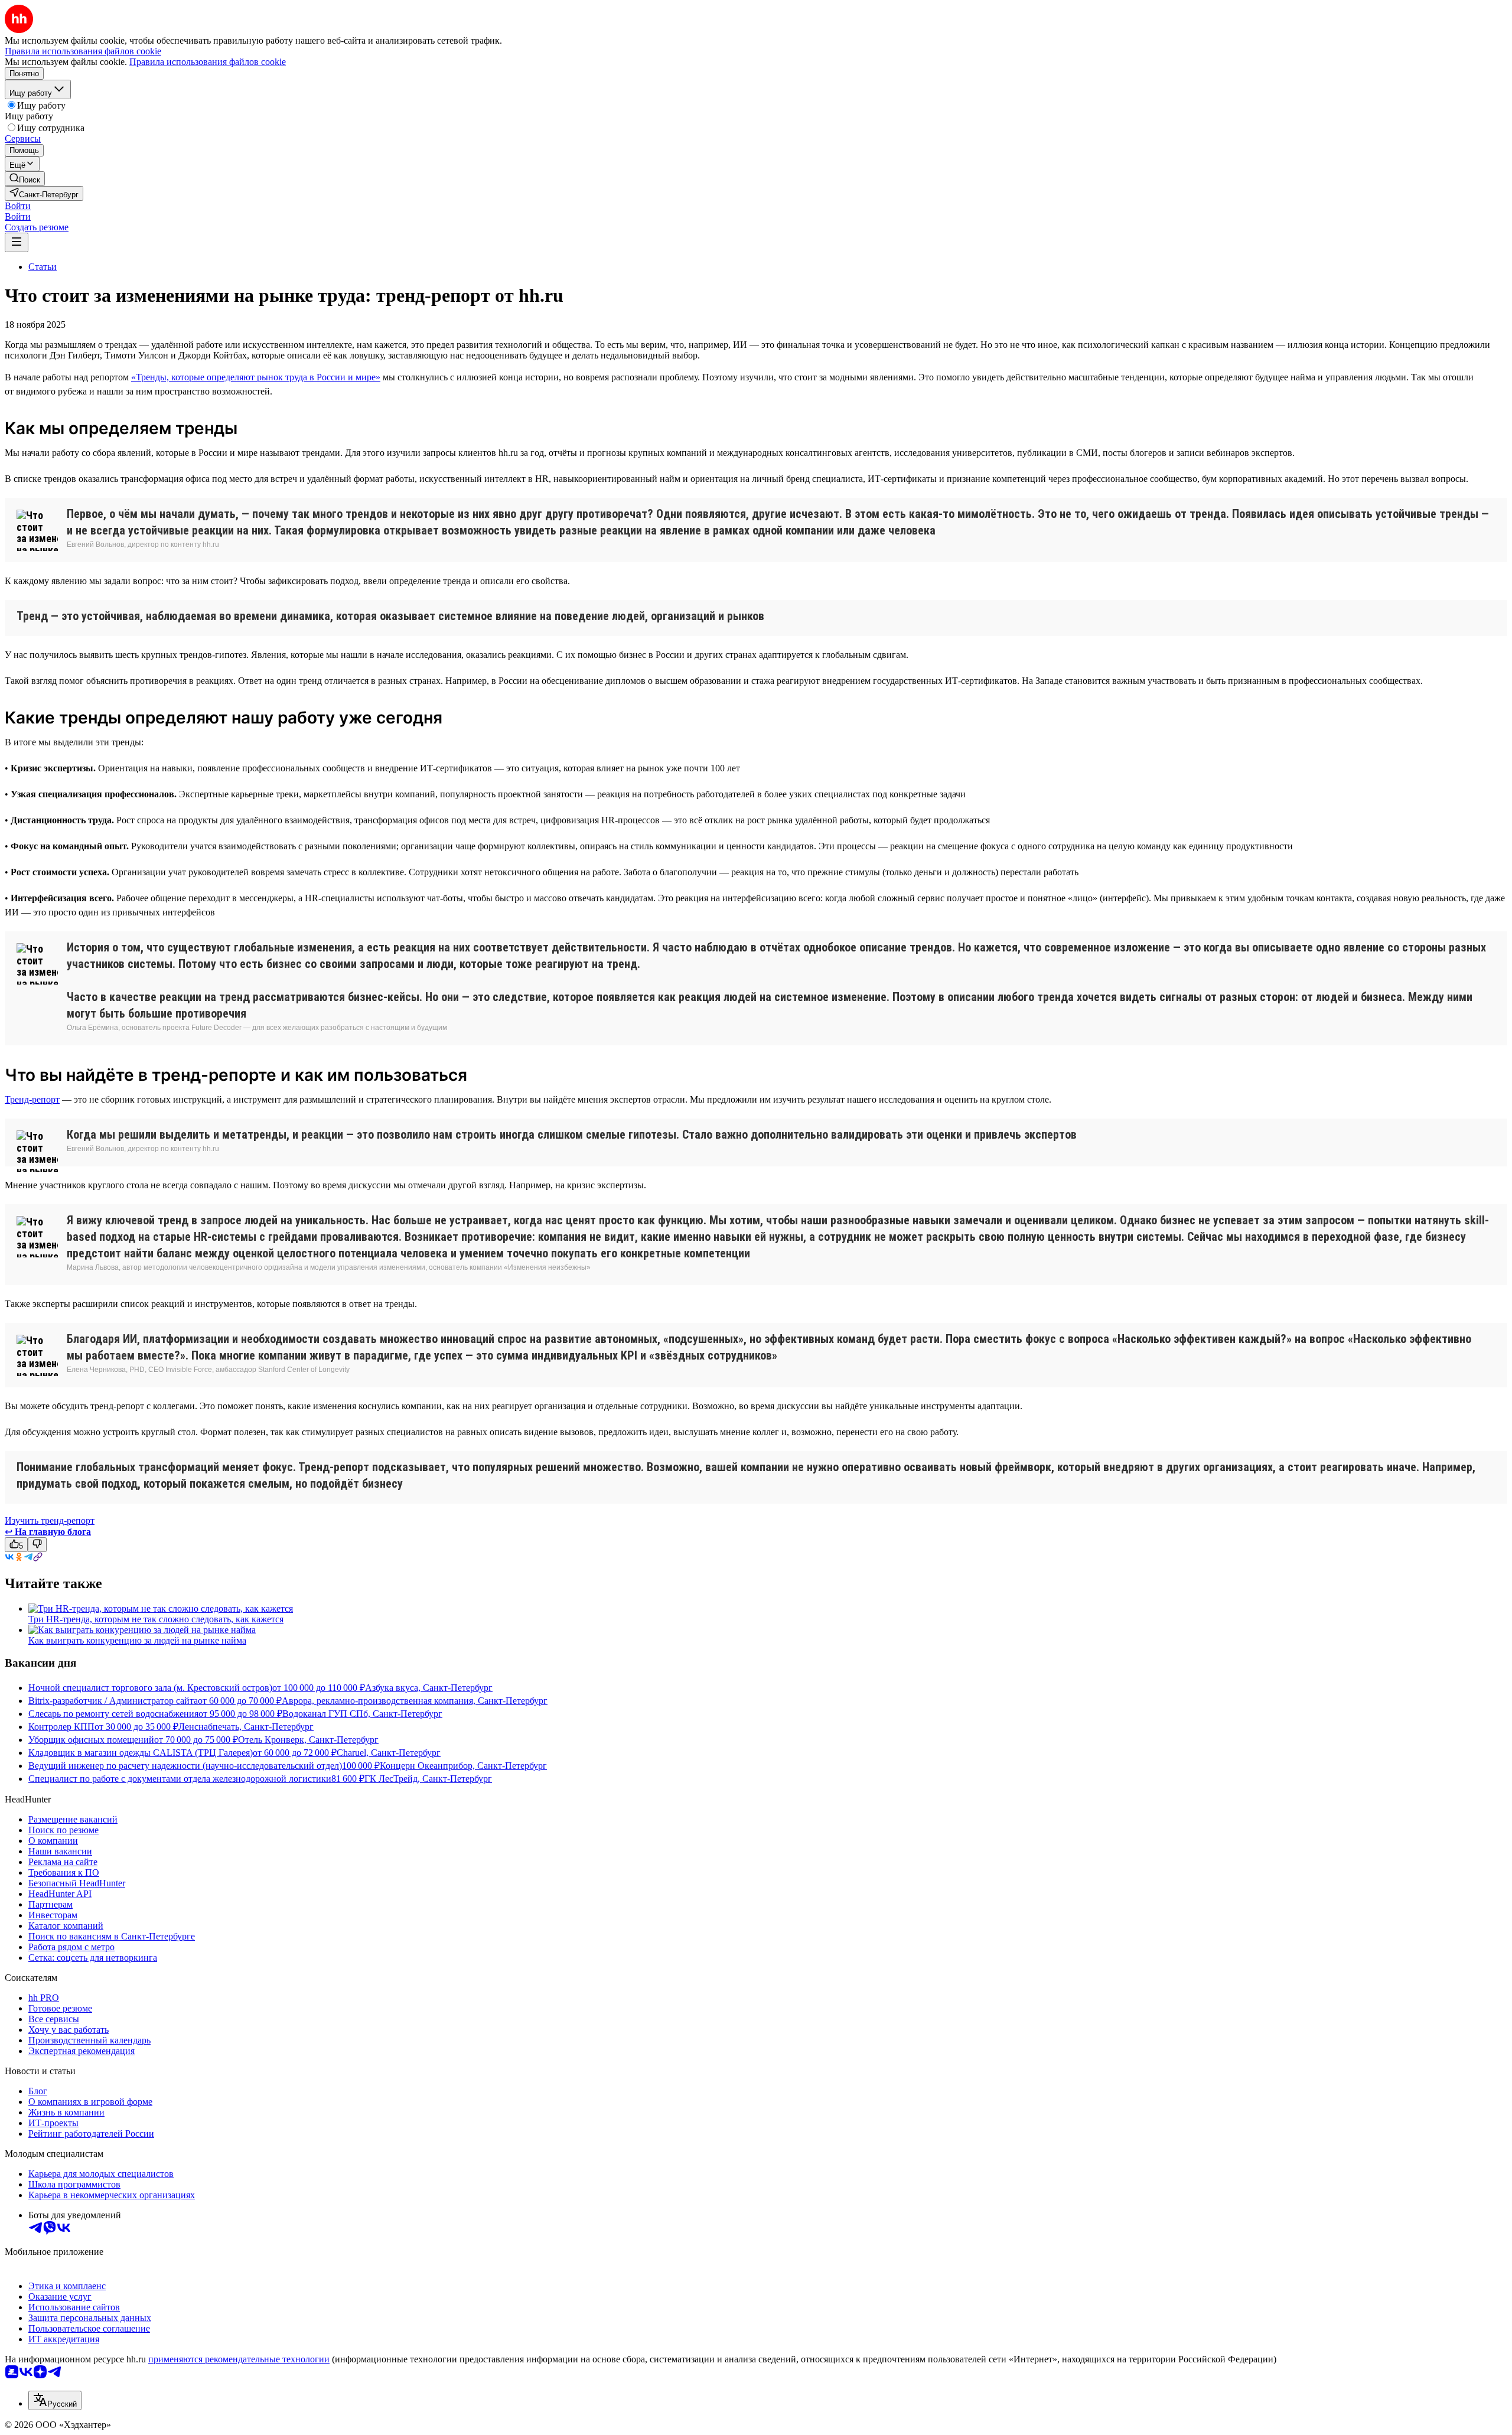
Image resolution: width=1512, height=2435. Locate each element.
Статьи (43, 267)
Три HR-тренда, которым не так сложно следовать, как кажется (156, 1619)
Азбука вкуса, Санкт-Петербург (429, 1688)
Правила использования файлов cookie (208, 62)
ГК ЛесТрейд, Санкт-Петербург (428, 1779)
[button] (18, 206)
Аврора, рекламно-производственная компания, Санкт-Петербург (415, 1701)
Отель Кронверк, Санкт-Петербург (308, 1740)
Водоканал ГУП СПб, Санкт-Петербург (362, 1714)
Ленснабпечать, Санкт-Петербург (246, 1727)
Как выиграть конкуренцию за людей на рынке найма (137, 1640)
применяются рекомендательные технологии (239, 2359)
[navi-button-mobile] (17, 242)
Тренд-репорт (32, 1099)
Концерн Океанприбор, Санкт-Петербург (463, 1766)
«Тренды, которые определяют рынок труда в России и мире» (256, 377)
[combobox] (55, 2400)
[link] (25, 179)
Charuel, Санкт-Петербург (389, 1753)
